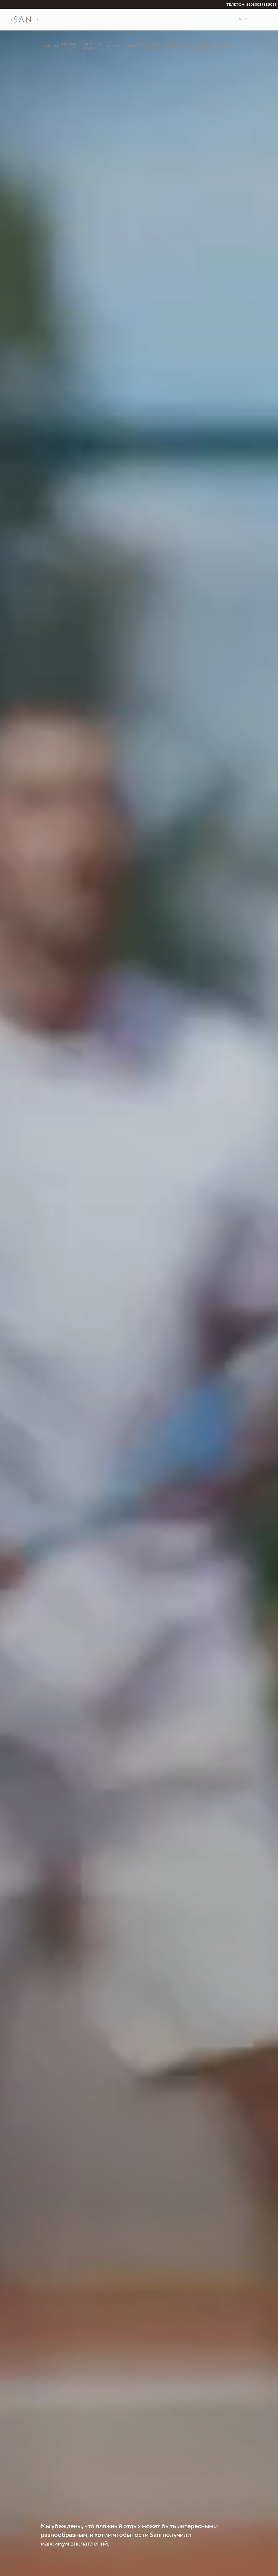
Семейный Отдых (90, 47)
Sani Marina (206, 47)
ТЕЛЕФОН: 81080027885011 (252, 5)
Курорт (51, 47)
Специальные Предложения (179, 47)
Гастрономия (120, 47)
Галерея (225, 47)
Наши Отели (69, 47)
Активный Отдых (150, 47)
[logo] (24, 20)
